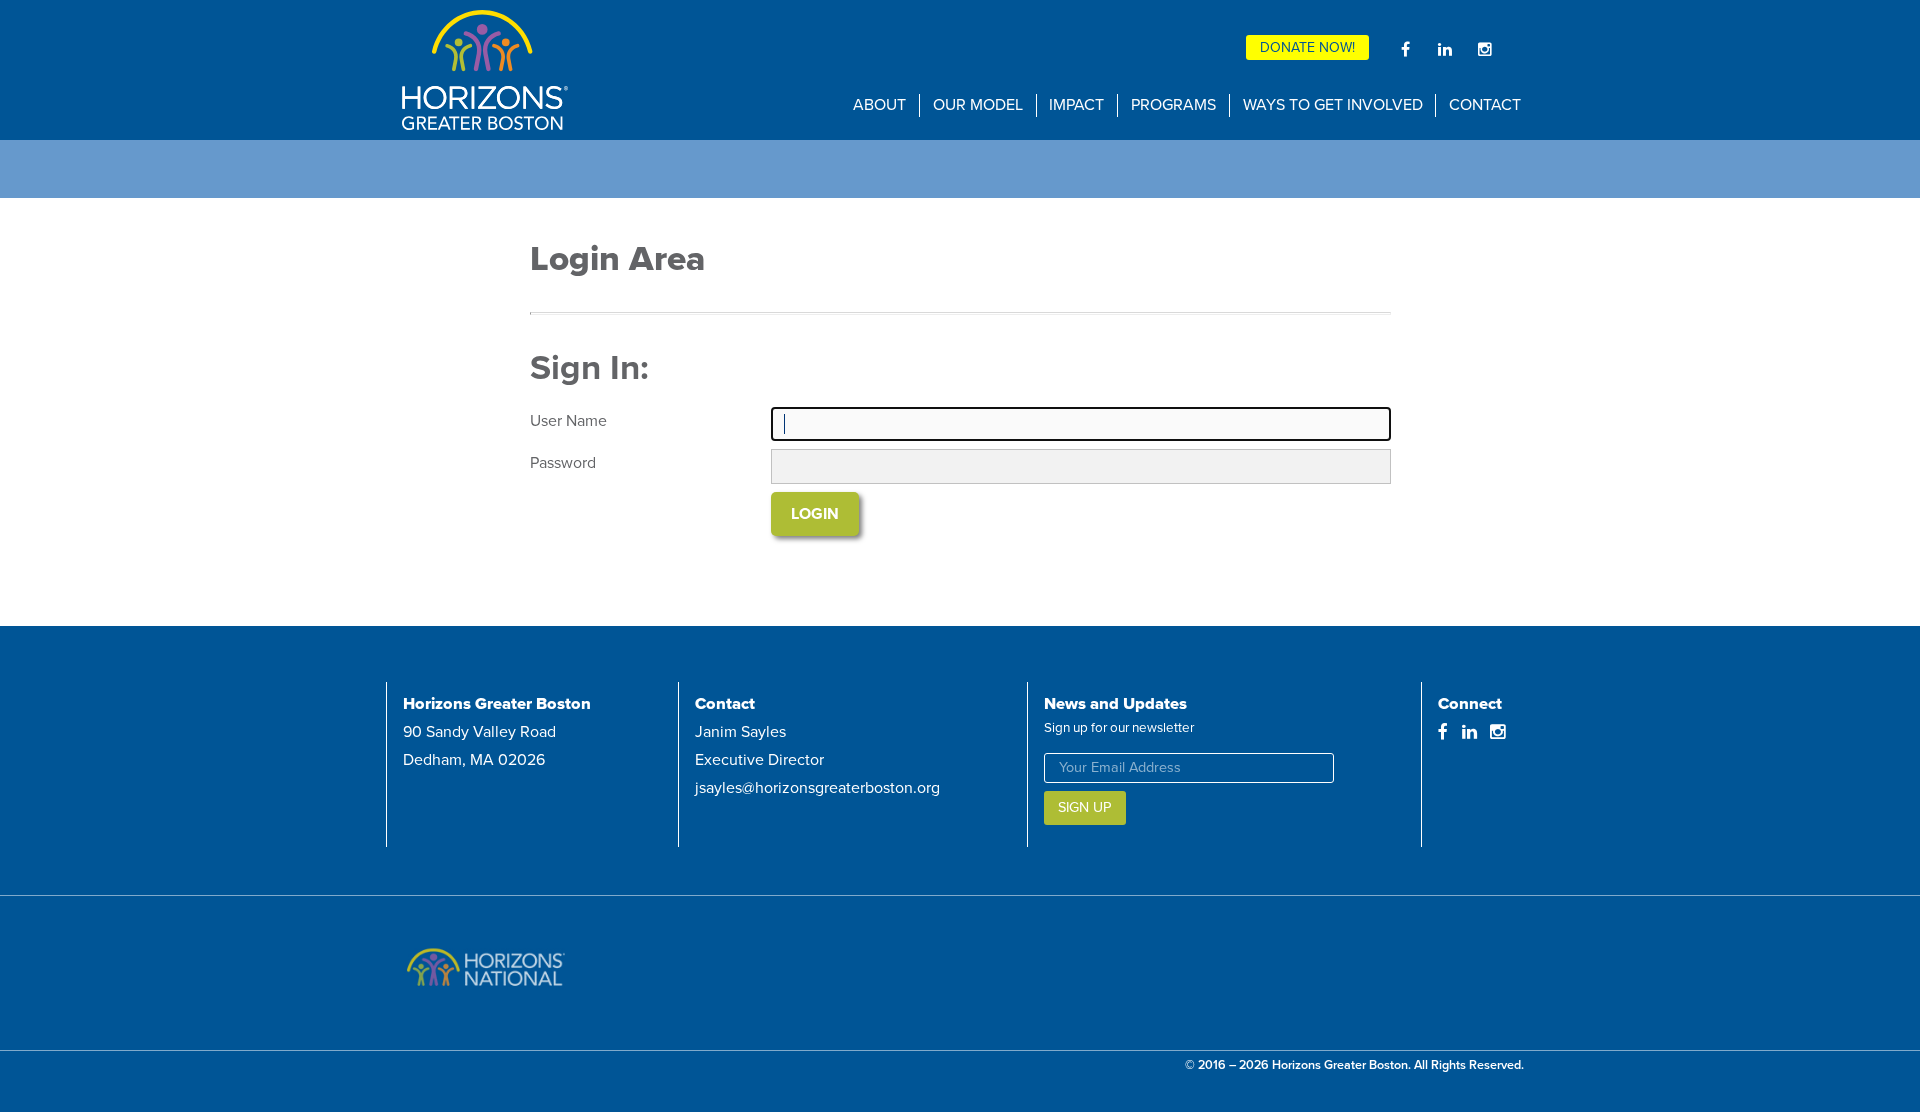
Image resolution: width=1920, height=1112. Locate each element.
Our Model (978, 105)
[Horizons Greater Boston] (592, 70)
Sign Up (1084, 807)
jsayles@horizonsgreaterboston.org (817, 788)
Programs (1173, 105)
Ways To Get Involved (1333, 105)
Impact (1076, 105)
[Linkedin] (1445, 49)
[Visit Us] (586, 973)
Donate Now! (1307, 47)
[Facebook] (1405, 49)
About (879, 105)
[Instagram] (1485, 49)
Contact (1485, 105)
